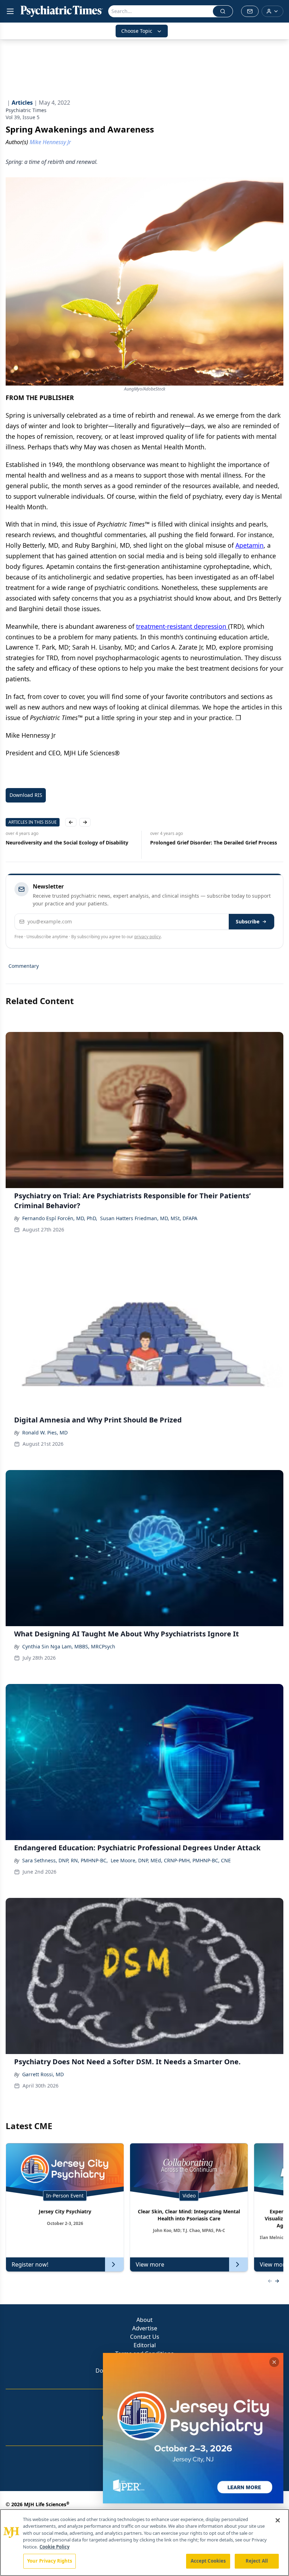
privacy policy (147, 937)
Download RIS (26, 795)
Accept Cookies (208, 2561)
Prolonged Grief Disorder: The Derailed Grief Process (69, 843)
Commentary (24, 966)
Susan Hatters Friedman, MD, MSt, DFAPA (149, 1218)
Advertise (145, 2328)
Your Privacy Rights (50, 2561)
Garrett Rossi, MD (43, 2074)
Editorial (145, 2345)
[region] (144, 2543)
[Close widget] (274, 2362)
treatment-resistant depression (182, 626)
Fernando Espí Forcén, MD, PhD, (60, 1218)
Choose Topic (137, 31)
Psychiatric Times (26, 110)
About (144, 2320)
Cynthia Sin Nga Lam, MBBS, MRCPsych (69, 1646)
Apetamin (250, 545)
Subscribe (248, 921)
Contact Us (145, 2337)
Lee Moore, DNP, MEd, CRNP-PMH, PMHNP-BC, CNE (171, 1860)
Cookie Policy (54, 2547)
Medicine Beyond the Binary (184, 843)
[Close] (278, 2520)
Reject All (257, 2561)
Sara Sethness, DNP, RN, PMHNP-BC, (65, 1860)
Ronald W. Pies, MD (45, 1433)
